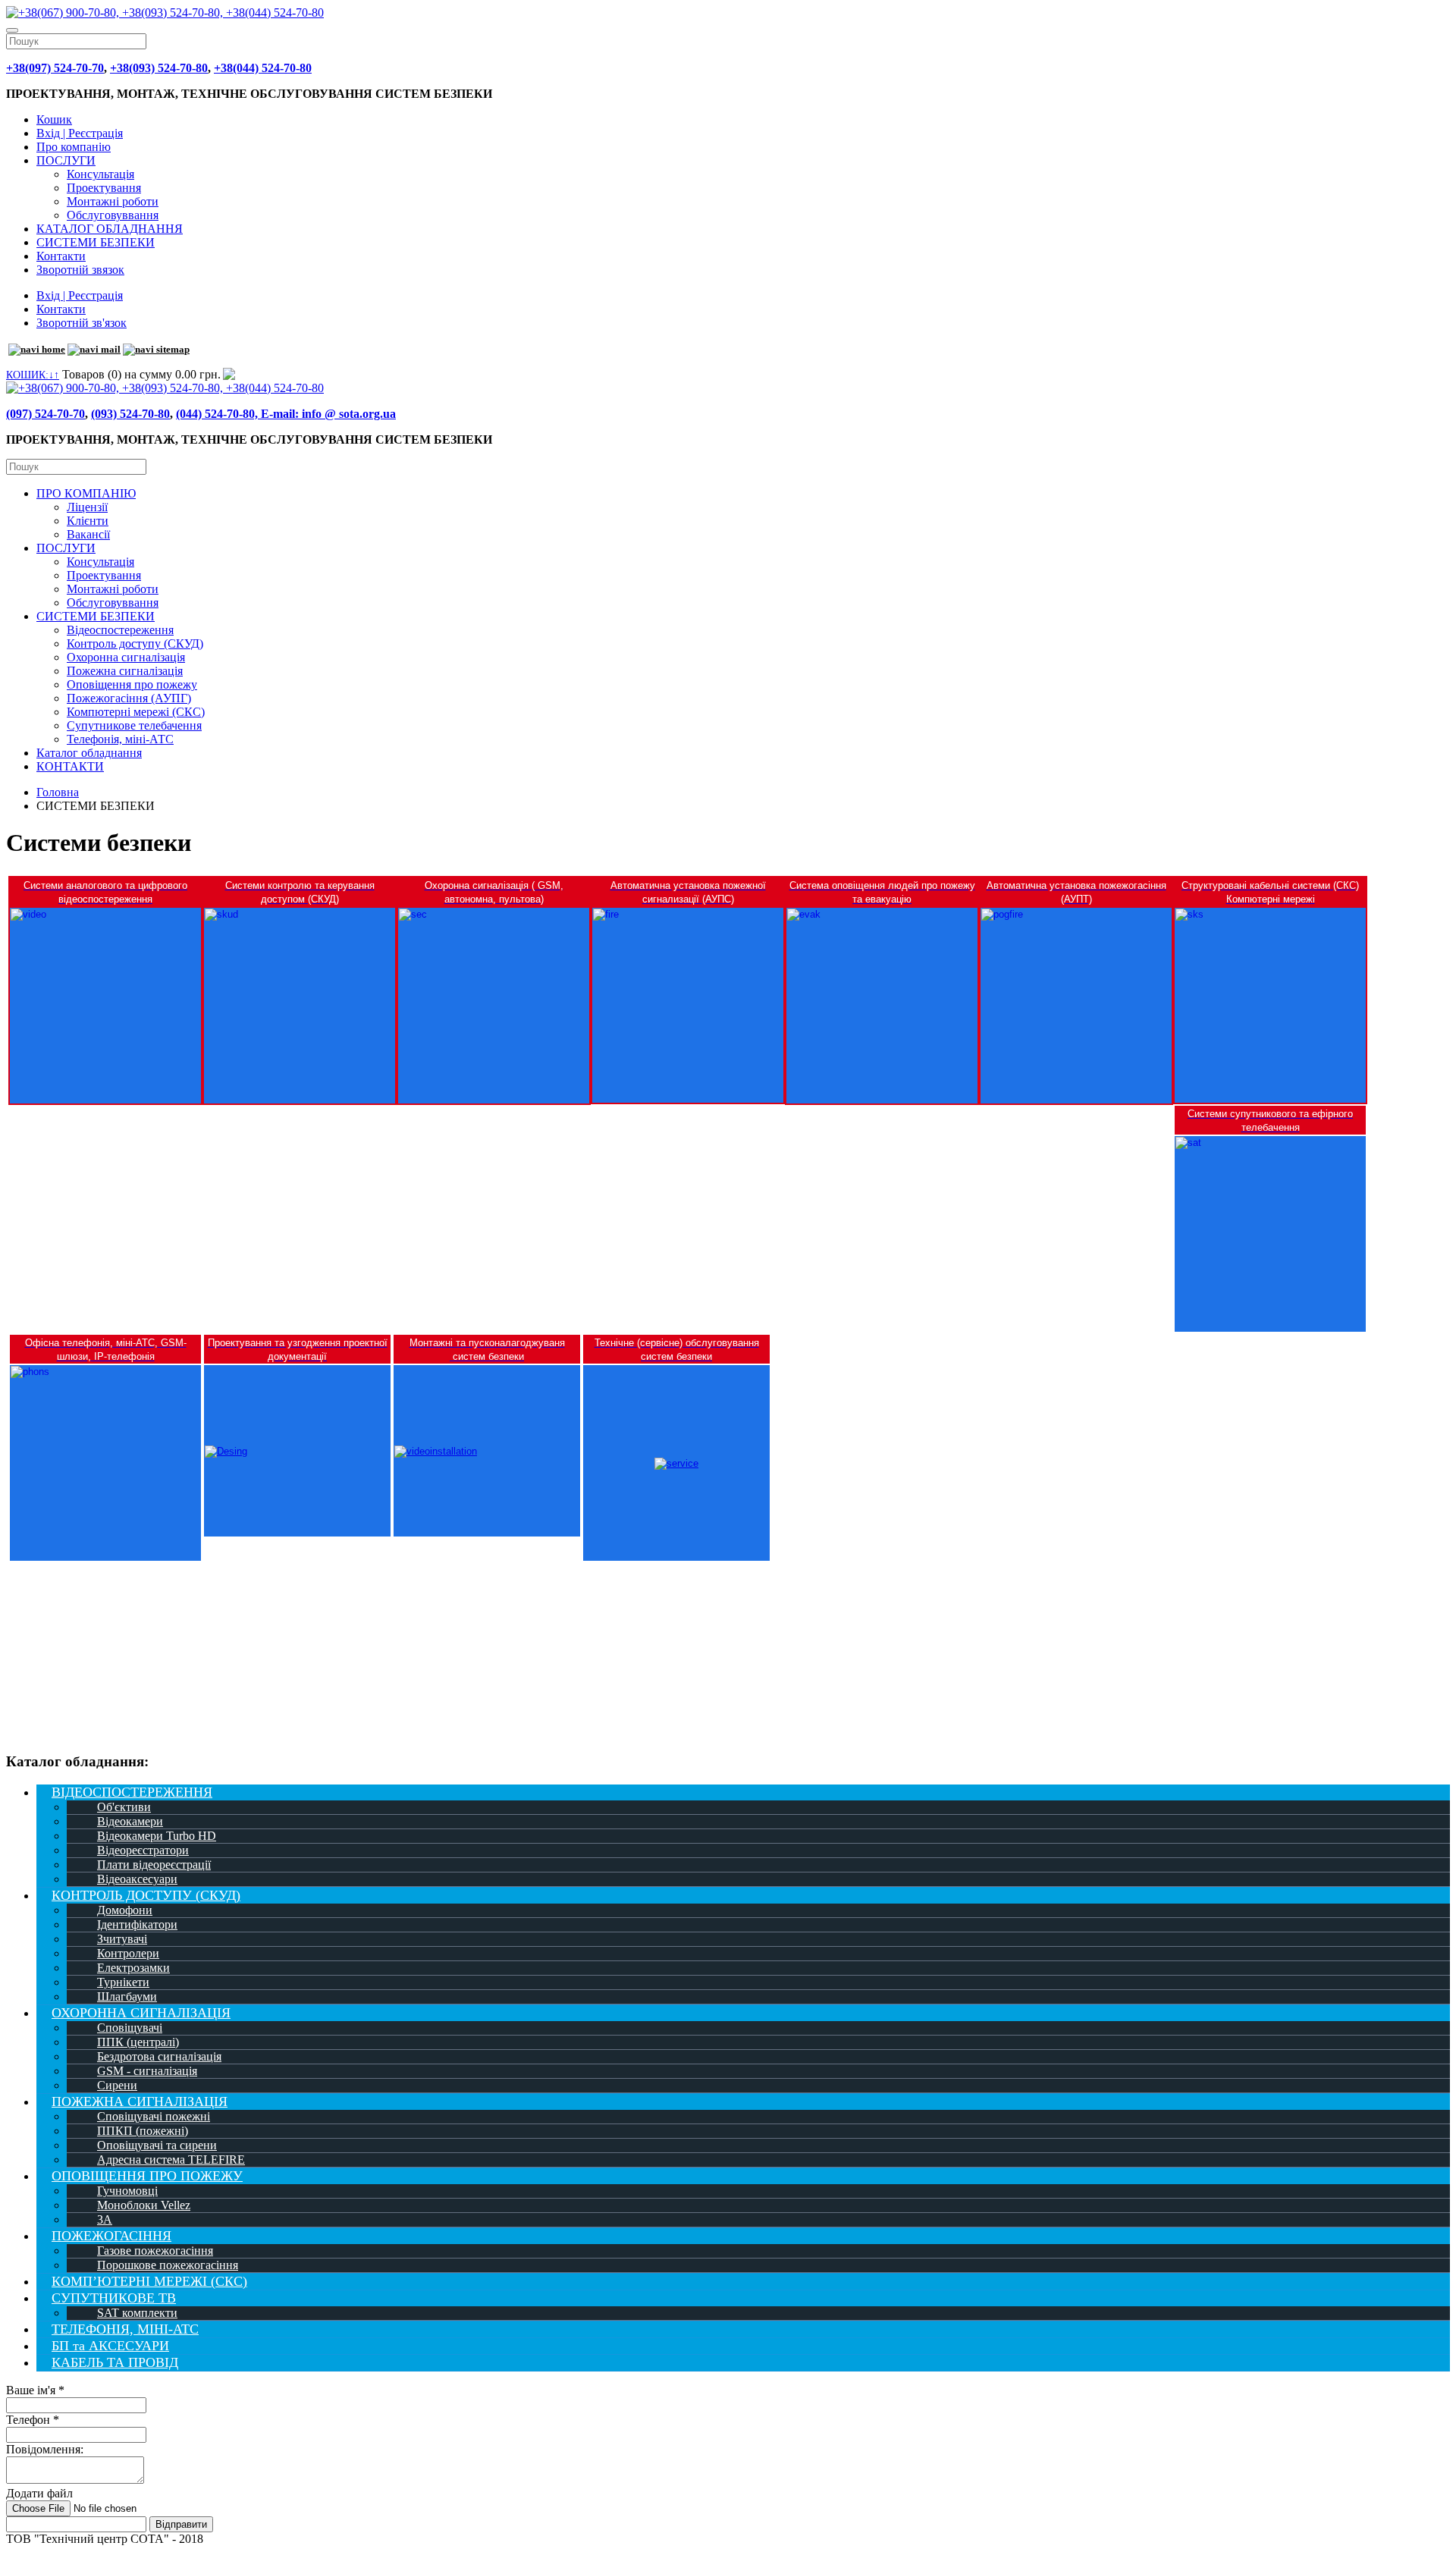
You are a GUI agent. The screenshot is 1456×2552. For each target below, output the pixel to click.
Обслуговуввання (113, 215)
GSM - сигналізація (147, 2071)
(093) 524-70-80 (130, 414)
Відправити (181, 2524)
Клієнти (88, 521)
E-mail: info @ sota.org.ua (328, 414)
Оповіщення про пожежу (132, 684)
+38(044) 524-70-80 (263, 68)
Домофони (125, 1910)
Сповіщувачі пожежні (154, 2116)
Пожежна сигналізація (125, 671)
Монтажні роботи (113, 201)
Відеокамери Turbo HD (157, 1836)
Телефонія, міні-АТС (120, 739)
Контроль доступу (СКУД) (135, 643)
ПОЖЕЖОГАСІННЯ (111, 2236)
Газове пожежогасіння (155, 2251)
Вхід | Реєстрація (80, 133)
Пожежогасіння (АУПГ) (129, 698)
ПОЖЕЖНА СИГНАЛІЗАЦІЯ (140, 2102)
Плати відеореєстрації (154, 1865)
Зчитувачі (122, 1939)
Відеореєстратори (143, 1850)
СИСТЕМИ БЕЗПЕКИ (96, 242)
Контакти (61, 256)
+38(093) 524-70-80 (159, 68)
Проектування (104, 188)
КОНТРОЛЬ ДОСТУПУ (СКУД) (146, 1895)
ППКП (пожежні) (143, 2131)
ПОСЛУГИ (66, 160)
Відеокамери (130, 1821)
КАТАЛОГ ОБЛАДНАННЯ (110, 229)
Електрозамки (133, 1968)
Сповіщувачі (130, 2028)
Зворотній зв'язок (82, 323)
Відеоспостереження (120, 630)
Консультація (100, 174)
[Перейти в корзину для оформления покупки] (228, 374)
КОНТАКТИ (70, 766)
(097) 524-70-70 (45, 414)
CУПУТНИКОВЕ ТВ (114, 2298)
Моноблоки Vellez (144, 2205)
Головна (58, 792)
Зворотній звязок (80, 270)
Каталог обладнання (89, 753)
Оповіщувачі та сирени (157, 2145)
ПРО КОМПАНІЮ (86, 493)
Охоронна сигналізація (126, 657)
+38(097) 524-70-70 (55, 68)
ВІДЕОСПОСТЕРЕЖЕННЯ (132, 1792)
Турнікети (123, 1982)
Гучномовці (127, 2191)
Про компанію (74, 147)
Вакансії (88, 534)
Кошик (54, 119)
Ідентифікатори (137, 1924)
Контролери (128, 1953)
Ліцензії (87, 507)
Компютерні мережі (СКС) (136, 712)
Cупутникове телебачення (134, 725)
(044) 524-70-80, (218, 414)
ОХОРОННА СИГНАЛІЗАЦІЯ (141, 2013)
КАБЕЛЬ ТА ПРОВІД (115, 2362)
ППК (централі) (138, 2042)
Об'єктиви (124, 1807)
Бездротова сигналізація (159, 2056)
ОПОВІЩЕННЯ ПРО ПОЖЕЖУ (147, 2176)
